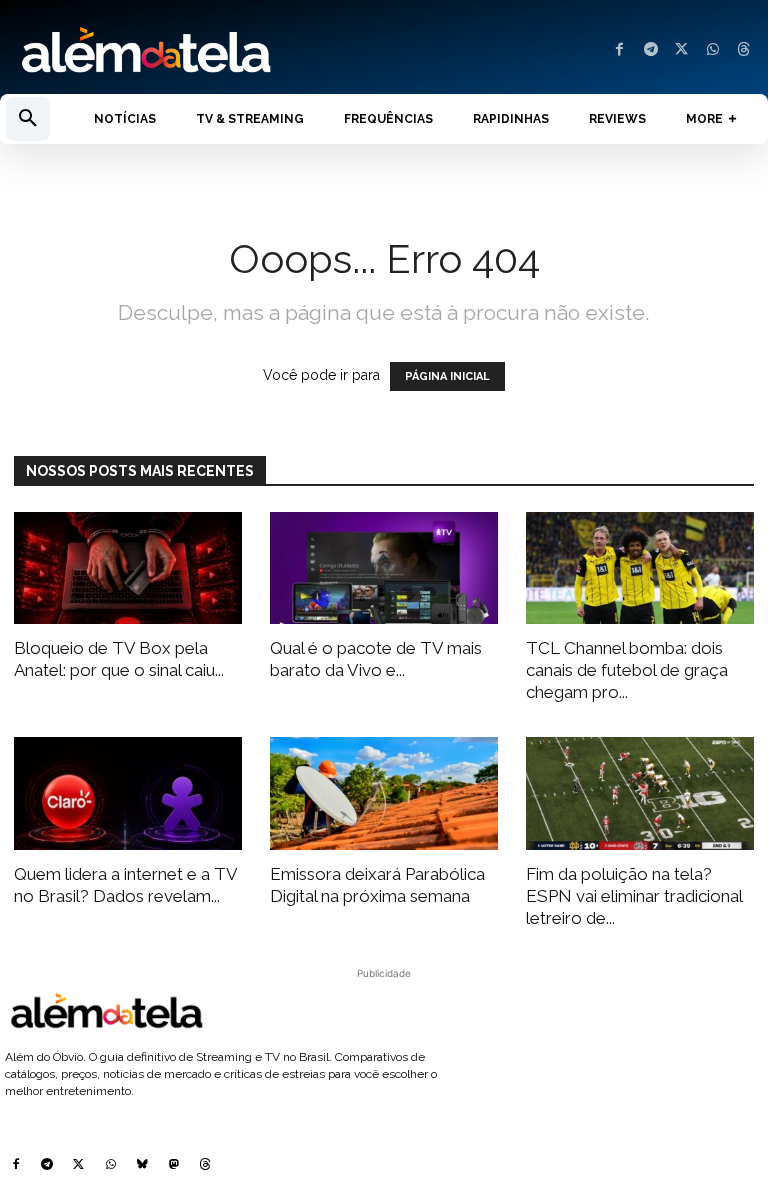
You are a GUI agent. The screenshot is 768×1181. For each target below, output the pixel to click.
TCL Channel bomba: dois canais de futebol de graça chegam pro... (627, 670)
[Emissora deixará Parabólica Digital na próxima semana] (384, 793)
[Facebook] (619, 50)
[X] (681, 50)
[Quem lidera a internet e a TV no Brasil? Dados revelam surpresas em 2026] (128, 793)
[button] (28, 119)
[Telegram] (650, 50)
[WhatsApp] (712, 50)
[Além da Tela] (192, 51)
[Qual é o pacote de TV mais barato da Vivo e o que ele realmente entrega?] (384, 568)
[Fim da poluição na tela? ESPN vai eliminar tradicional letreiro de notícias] (640, 793)
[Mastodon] (174, 1166)
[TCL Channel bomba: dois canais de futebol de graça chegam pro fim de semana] (640, 568)
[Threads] (743, 50)
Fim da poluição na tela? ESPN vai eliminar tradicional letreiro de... (634, 896)
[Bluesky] (142, 1166)
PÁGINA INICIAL (447, 376)
